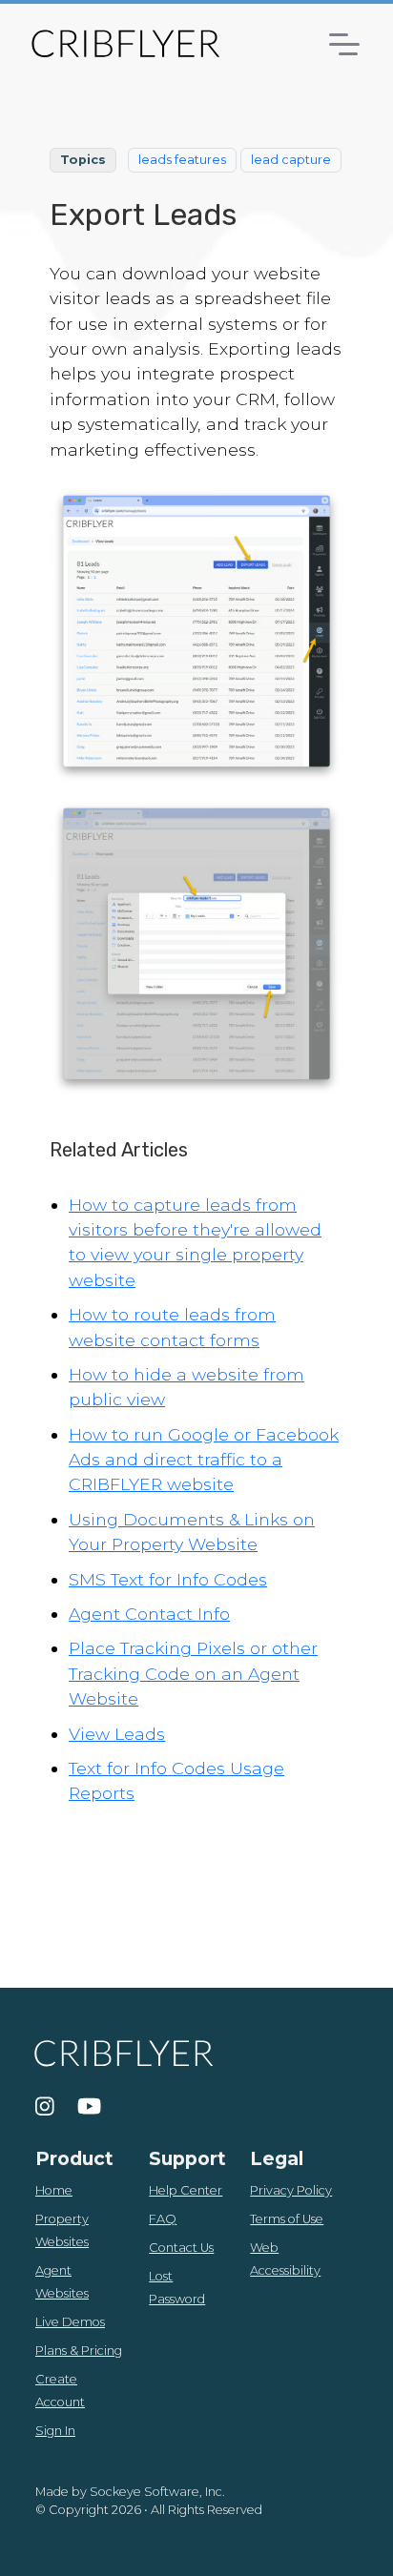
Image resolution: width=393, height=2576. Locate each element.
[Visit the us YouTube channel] (89, 2107)
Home (54, 2190)
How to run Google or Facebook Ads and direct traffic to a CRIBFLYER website (204, 1460)
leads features (182, 160)
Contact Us (181, 2248)
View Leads (117, 1734)
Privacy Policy (291, 2190)
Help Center (186, 2190)
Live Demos (70, 2322)
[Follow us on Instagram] (45, 2107)
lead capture (291, 160)
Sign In (55, 2431)
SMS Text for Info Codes (168, 1579)
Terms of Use (287, 2219)
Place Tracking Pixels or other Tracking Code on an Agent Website (193, 1673)
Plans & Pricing (79, 2351)
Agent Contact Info (149, 1614)
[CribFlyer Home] (125, 43)
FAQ (163, 2219)
